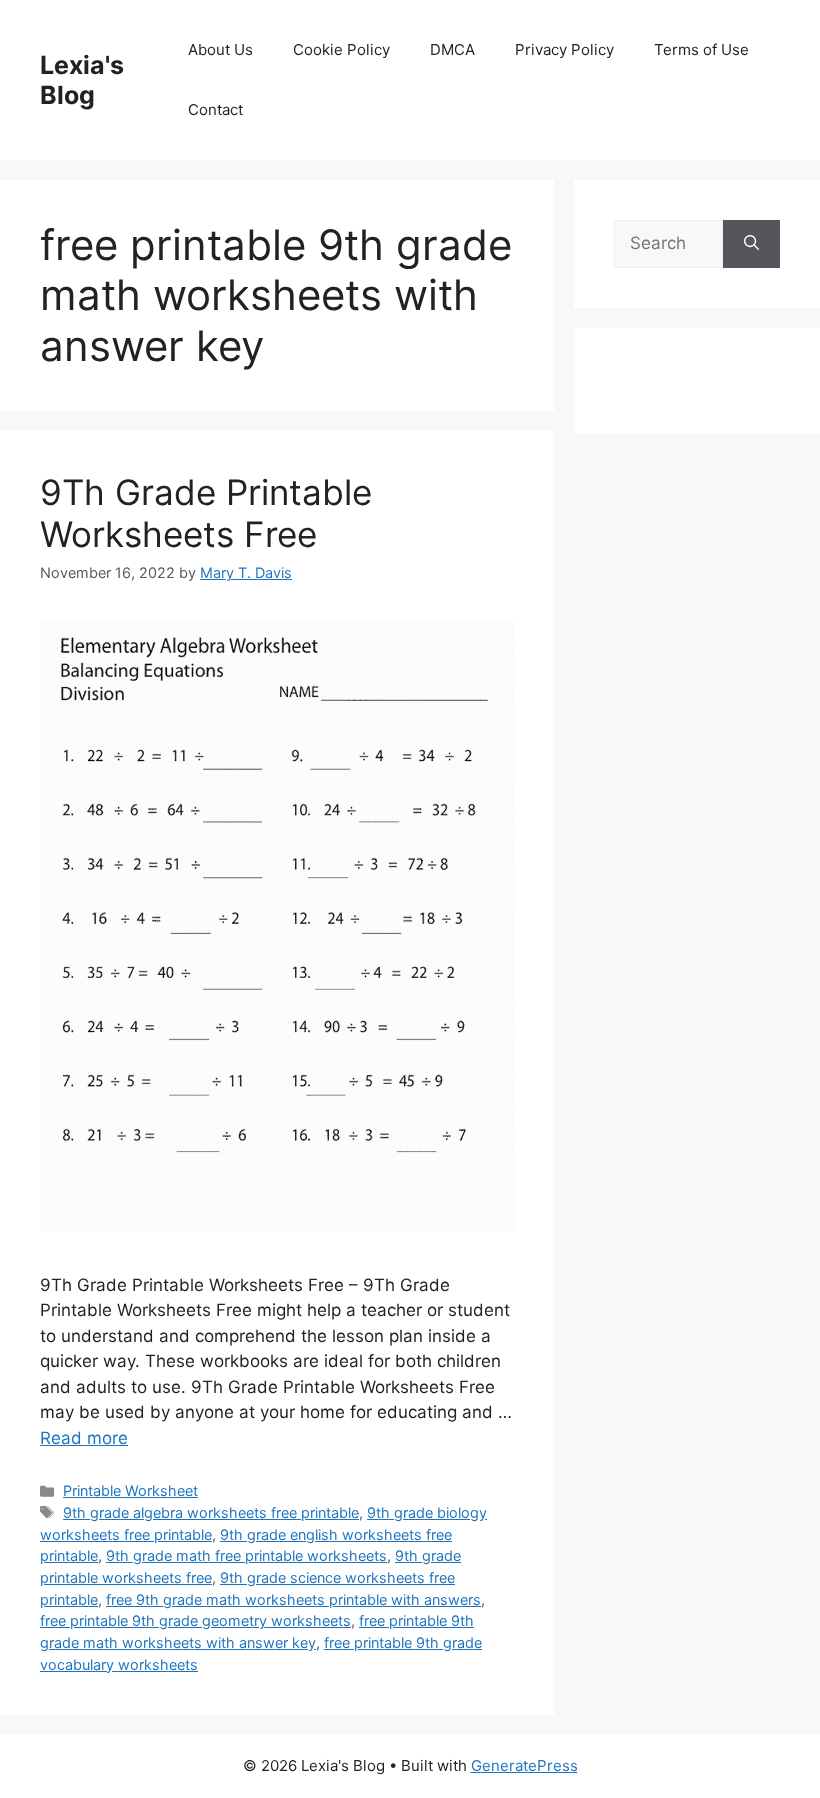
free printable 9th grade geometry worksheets (195, 1620)
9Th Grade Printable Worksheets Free (206, 513)
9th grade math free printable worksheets (246, 1555)
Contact (215, 109)
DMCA (452, 49)
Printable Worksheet (130, 1490)
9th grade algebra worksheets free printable (211, 1512)
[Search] (751, 244)
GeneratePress (524, 1765)
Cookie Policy (341, 49)
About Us (220, 49)
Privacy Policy (564, 49)
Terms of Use (701, 49)
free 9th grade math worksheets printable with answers (293, 1599)
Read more (84, 1438)
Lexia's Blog (82, 80)
